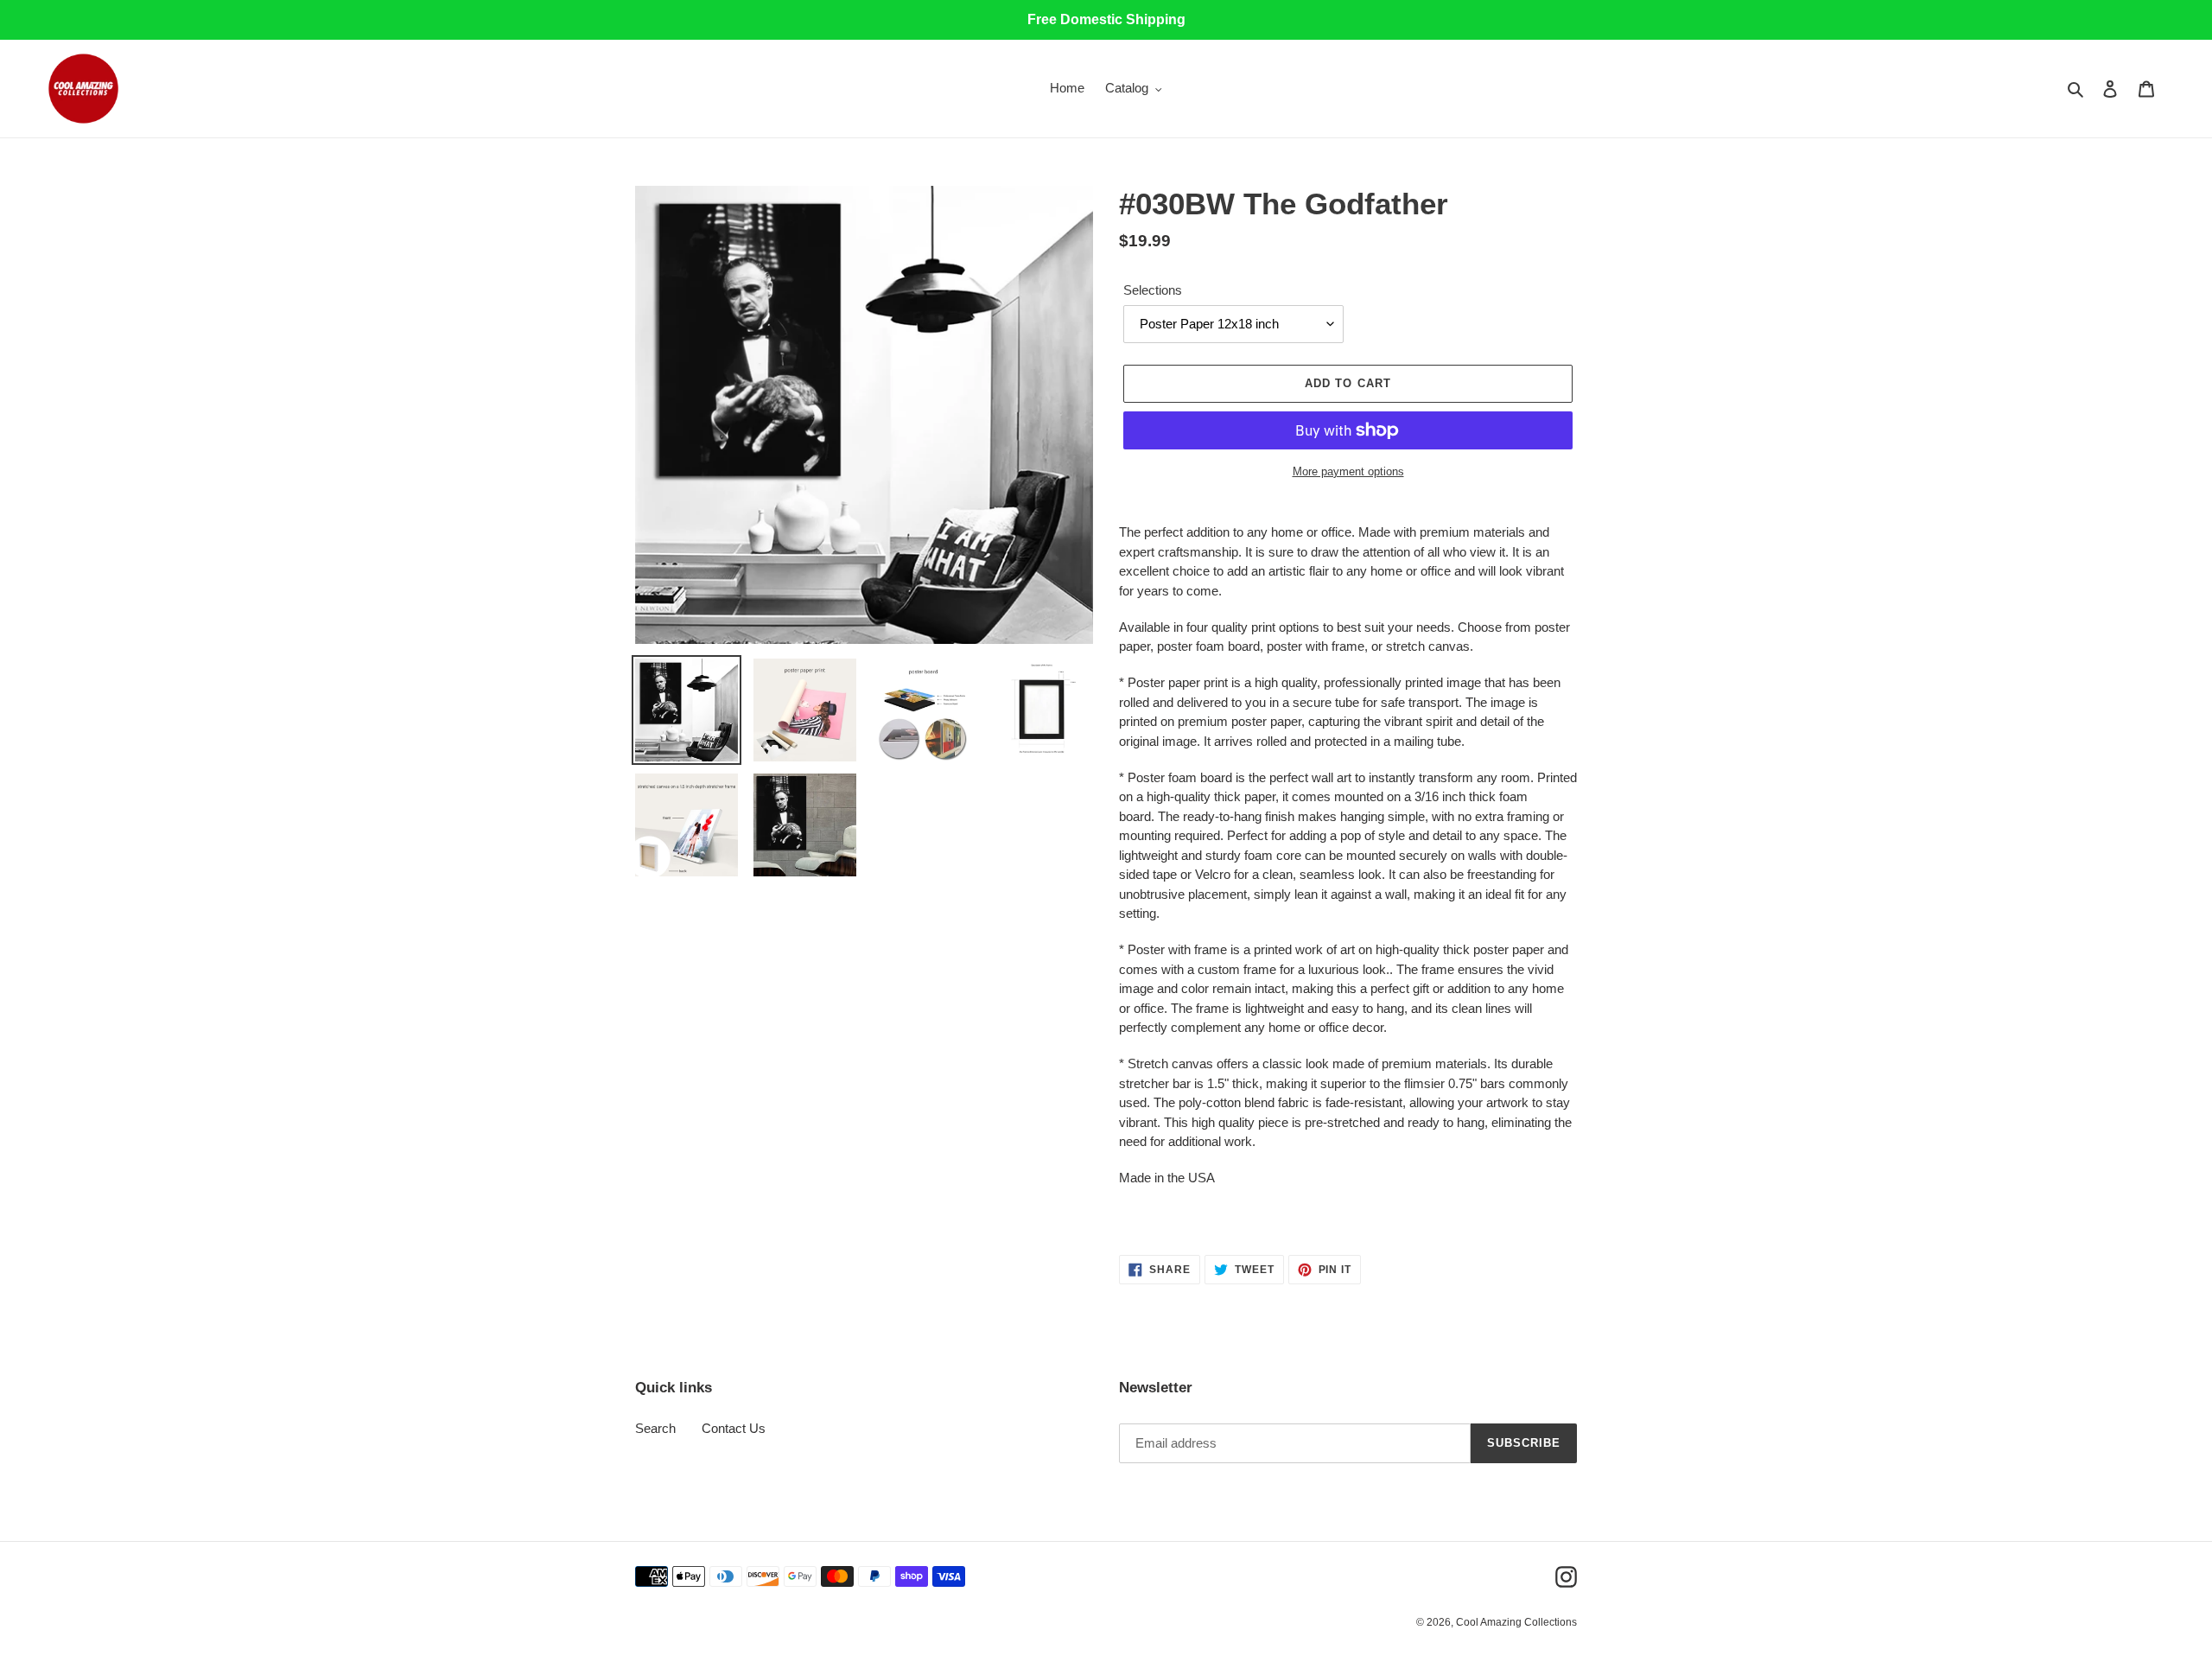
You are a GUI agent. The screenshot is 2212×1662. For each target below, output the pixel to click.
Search (655, 1428)
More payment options (1348, 471)
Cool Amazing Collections (1516, 1622)
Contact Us (734, 1428)
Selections (1153, 290)
